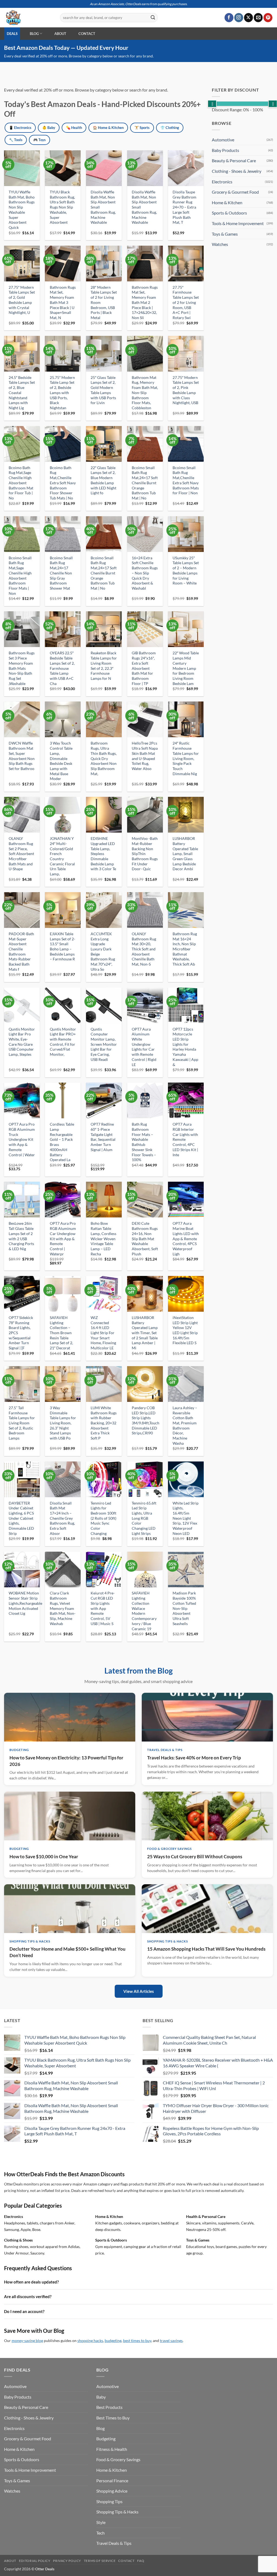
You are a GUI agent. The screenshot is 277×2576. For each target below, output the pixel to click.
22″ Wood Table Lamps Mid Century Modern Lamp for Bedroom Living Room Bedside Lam (186, 668)
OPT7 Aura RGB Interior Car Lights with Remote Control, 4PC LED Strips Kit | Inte (185, 1139)
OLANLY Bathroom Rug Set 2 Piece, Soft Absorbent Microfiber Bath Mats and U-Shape (21, 854)
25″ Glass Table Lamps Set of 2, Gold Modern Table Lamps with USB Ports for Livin (103, 390)
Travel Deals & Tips (114, 2543)
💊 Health (74, 128)
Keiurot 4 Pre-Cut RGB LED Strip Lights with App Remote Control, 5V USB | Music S (103, 1608)
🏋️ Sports (142, 128)
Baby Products (225, 150)
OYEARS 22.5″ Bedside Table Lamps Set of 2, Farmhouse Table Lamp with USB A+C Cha (62, 668)
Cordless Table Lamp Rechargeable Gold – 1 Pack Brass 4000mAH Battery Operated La (62, 1142)
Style (101, 2522)
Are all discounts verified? (28, 2296)
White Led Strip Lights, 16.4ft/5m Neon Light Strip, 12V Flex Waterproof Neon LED (186, 1518)
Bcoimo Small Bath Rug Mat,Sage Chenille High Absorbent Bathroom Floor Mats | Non (20, 576)
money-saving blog (27, 2341)
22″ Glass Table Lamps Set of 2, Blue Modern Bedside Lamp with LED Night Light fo (103, 480)
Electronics (222, 182)
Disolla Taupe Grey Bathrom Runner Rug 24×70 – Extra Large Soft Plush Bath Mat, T (184, 207)
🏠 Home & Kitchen (108, 128)
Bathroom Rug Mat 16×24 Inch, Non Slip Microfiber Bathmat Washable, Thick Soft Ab (185, 949)
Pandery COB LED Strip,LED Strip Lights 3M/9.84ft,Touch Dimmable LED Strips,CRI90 (146, 1420)
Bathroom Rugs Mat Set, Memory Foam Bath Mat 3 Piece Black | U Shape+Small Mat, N (63, 302)
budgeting (113, 2341)
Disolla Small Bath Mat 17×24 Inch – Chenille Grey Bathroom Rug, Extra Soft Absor (62, 1518)
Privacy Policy (67, 2561)
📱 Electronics (20, 128)
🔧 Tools (16, 140)
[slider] (212, 104)
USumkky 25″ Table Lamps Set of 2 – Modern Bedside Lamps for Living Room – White (186, 571)
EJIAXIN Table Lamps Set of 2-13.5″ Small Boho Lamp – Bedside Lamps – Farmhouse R (62, 946)
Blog (100, 2428)
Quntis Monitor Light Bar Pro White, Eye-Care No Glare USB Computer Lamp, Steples (22, 1042)
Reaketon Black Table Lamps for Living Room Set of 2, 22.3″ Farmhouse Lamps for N (104, 666)
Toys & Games (225, 234)
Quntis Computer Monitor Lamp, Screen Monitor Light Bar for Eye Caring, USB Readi (104, 1044)
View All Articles (139, 1991)
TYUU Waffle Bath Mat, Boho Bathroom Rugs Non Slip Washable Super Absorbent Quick (22, 210)
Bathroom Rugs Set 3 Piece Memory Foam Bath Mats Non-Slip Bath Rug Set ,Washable (22, 668)
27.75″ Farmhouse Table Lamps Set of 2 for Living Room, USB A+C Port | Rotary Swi (186, 302)
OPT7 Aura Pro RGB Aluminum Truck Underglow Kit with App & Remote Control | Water (22, 1139)
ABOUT (60, 34)
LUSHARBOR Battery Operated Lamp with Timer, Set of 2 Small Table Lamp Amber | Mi (145, 1333)
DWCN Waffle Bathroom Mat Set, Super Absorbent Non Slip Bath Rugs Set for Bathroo (22, 756)
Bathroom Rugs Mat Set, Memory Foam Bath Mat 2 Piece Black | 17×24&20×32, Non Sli (145, 302)
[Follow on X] (248, 18)
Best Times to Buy (113, 2418)
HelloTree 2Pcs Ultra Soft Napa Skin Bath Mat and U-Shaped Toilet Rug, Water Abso (145, 756)
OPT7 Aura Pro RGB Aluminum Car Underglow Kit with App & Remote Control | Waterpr (63, 1238)
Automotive (223, 140)
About (10, 2561)
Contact (126, 2561)
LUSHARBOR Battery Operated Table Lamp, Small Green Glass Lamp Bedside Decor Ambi (185, 854)
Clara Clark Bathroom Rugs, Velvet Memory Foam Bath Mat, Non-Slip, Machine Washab (63, 1608)
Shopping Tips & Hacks (117, 2512)
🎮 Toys (39, 140)
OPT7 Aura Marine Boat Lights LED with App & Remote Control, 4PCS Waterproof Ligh (186, 1238)
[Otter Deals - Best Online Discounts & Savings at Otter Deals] (28, 18)
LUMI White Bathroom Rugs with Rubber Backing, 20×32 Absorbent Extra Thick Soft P (104, 1423)
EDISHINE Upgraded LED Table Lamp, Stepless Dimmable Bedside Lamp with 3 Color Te (103, 854)
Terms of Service (100, 2561)
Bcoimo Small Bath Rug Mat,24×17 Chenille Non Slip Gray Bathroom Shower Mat (61, 573)
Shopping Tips (109, 2501)
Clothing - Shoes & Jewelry (237, 171)
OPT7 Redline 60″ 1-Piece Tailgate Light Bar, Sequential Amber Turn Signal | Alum (103, 1137)
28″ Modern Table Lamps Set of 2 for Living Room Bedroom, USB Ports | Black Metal (104, 302)
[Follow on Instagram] (239, 18)
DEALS (12, 34)
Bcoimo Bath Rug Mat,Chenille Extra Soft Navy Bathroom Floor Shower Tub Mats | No (63, 483)
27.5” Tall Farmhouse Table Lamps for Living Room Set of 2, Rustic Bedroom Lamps (22, 1423)
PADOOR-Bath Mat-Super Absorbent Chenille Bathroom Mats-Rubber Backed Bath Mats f (21, 951)
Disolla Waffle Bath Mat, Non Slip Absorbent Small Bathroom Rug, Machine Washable (103, 207)
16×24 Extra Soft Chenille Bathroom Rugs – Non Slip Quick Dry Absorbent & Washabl (145, 573)
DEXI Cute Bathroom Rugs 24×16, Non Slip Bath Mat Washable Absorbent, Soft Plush (145, 1238)
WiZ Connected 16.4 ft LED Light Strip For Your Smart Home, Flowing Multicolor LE (103, 1333)
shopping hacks (90, 2341)
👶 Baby (49, 128)
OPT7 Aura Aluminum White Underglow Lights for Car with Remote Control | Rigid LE (144, 1047)
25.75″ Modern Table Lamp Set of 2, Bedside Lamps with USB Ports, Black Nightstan (62, 393)
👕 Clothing (170, 128)
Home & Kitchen (227, 202)
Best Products (109, 2407)
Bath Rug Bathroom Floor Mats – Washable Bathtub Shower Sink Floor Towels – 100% (144, 1142)
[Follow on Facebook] (229, 18)
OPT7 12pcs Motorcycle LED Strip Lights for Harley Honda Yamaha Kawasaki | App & (185, 1047)
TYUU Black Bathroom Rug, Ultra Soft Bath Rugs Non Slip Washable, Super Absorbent (62, 207)
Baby (101, 2397)
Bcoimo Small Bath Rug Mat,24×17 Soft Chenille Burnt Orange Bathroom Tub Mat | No (145, 483)
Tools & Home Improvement (238, 223)
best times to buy (137, 2341)
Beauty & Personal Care (234, 160)
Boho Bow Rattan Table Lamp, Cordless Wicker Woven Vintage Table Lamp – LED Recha (103, 1238)
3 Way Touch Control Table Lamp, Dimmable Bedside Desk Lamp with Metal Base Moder (61, 761)
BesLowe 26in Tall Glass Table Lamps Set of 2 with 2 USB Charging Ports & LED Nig (21, 1236)
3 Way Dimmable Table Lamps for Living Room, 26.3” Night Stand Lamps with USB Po (63, 1423)
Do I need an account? (24, 2311)
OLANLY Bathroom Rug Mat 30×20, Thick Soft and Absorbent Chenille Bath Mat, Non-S (144, 949)
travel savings (171, 2341)
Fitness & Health (112, 2449)
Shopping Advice (112, 2491)
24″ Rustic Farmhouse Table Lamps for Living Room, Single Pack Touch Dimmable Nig (186, 758)
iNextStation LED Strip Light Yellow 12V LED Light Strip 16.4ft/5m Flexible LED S (185, 1330)
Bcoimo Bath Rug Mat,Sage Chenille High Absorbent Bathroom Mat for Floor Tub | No (21, 483)
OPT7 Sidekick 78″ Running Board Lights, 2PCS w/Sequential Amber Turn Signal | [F (21, 1333)
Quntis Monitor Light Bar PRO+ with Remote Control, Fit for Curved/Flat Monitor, (63, 1042)
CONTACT (87, 34)
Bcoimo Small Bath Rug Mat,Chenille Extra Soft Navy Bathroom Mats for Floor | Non (186, 480)
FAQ (141, 2561)
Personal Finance (112, 2481)
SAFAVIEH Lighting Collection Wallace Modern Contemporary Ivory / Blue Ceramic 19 (144, 1611)
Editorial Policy (35, 2561)
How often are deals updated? (31, 2282)
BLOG (34, 34)
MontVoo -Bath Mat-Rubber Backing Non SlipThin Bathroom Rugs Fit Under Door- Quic (145, 854)
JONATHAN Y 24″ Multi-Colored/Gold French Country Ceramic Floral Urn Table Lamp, (62, 856)
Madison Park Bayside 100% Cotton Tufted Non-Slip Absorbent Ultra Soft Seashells (184, 1608)
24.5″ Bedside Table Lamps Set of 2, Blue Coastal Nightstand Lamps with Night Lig (22, 393)
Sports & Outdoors (229, 213)
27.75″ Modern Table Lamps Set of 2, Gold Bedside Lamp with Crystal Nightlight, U (22, 300)
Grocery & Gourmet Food (235, 192)
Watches (220, 244)
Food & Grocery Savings (118, 2459)
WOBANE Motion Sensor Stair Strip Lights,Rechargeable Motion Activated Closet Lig (25, 1603)
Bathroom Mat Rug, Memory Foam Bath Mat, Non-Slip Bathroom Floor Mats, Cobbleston (145, 393)
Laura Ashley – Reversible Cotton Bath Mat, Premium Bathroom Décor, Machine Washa (185, 1425)
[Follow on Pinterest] (268, 18)
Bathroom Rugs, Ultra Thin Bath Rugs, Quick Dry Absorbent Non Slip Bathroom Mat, (104, 758)
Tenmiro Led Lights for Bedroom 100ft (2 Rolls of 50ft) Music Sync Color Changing (103, 1518)
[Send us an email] (258, 18)
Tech (100, 2533)
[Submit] (153, 18)
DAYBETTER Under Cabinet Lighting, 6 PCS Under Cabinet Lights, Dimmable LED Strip (21, 1518)
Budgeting (106, 2439)
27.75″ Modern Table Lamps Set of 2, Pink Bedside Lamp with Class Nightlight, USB (186, 390)
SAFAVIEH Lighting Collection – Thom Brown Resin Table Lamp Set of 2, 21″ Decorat (61, 1333)
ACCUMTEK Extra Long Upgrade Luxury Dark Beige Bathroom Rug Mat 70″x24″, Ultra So (103, 951)
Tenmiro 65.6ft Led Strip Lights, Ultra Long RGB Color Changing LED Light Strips (144, 1518)
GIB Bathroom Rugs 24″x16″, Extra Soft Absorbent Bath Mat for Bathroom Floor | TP (144, 668)
